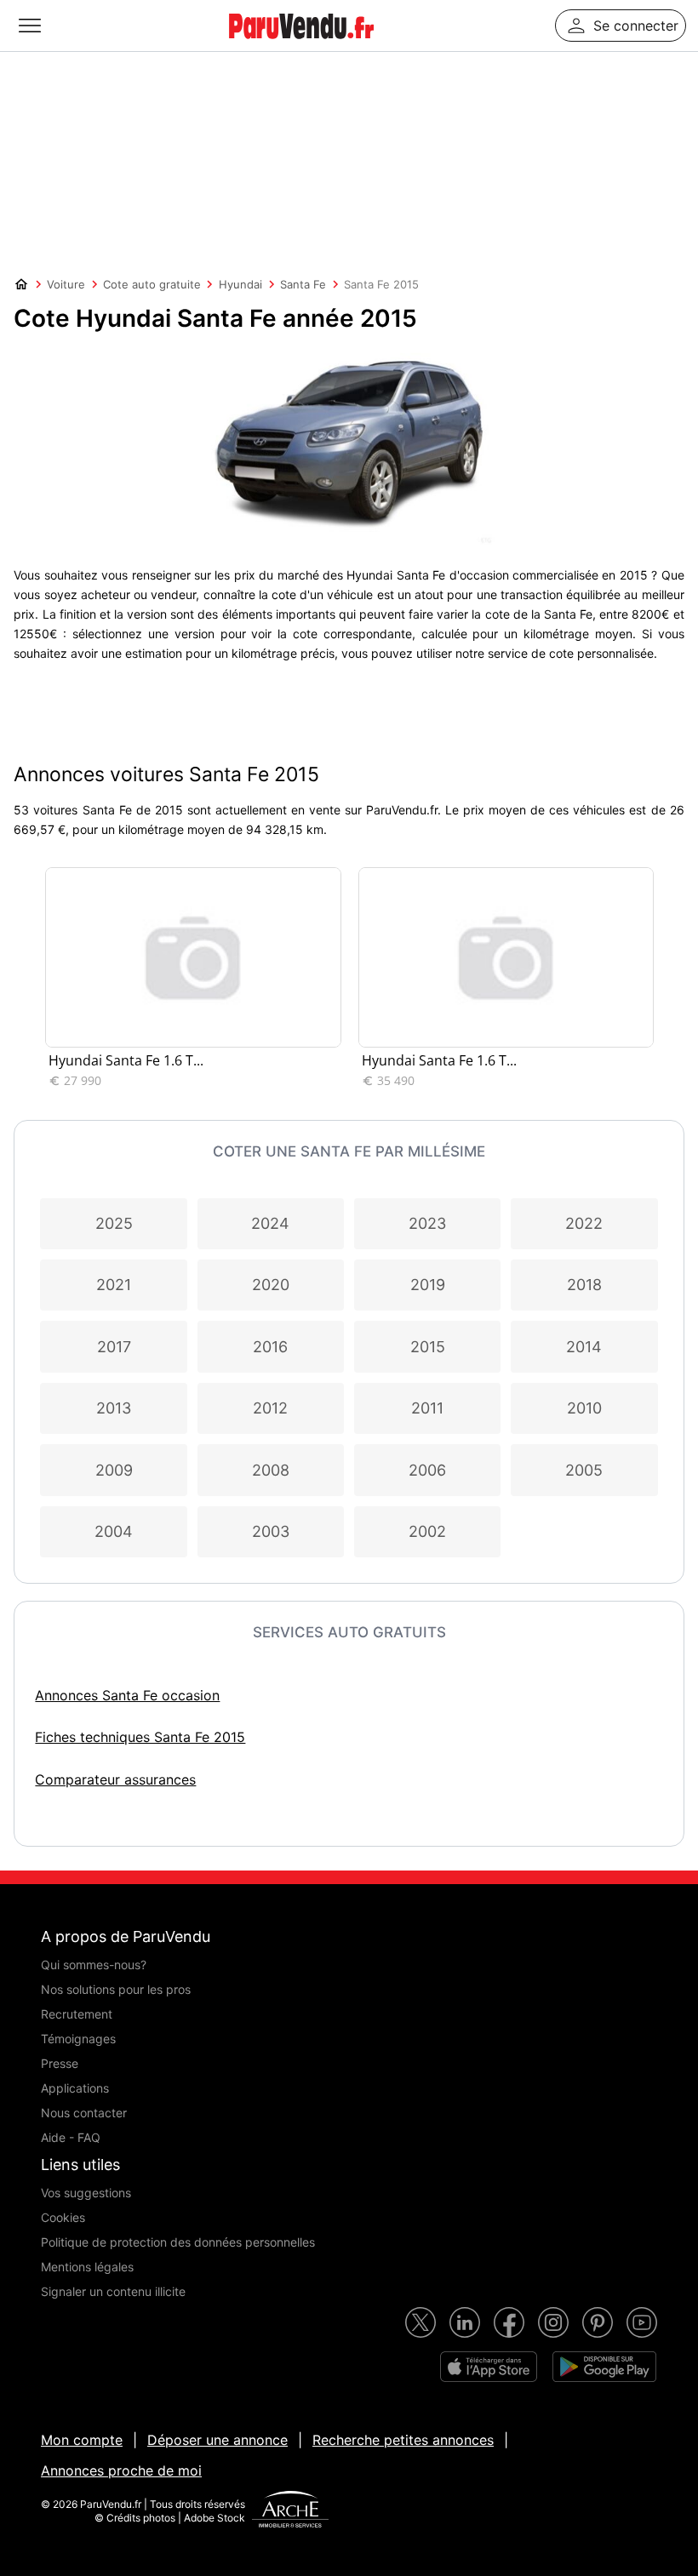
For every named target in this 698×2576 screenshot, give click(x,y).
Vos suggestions (86, 2193)
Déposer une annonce (217, 2440)
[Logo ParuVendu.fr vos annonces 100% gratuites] (301, 46)
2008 (271, 1470)
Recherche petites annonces (403, 2440)
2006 (427, 1470)
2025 (114, 1223)
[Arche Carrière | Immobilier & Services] (290, 2511)
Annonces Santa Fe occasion (127, 1695)
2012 (270, 1408)
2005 (584, 1470)
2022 (584, 1223)
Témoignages (78, 2039)
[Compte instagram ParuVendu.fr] (553, 2322)
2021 (114, 1285)
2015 (428, 1347)
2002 (427, 1531)
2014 (584, 1347)
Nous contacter (84, 2113)
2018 (584, 1285)
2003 (271, 1531)
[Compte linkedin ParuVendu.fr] (465, 2322)
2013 (114, 1408)
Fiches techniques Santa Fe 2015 (140, 1737)
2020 (271, 1285)
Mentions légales (87, 2267)
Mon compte (82, 2440)
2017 (114, 1347)
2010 (584, 1408)
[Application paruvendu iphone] (489, 2367)
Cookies (63, 2217)
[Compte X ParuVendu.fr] (421, 2322)
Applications (75, 2088)
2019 (428, 1285)
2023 (427, 1223)
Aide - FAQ (71, 2137)
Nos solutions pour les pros (116, 1989)
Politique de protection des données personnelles (178, 2242)
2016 (270, 1347)
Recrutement (77, 2014)
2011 (427, 1408)
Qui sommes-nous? (94, 1965)
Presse (60, 2063)
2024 (270, 1223)
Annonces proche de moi (121, 2470)
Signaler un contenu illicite (113, 2291)
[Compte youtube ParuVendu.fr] (642, 2322)
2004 (114, 1531)
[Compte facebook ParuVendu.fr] (509, 2322)
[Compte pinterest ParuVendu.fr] (598, 2322)
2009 (114, 1470)
